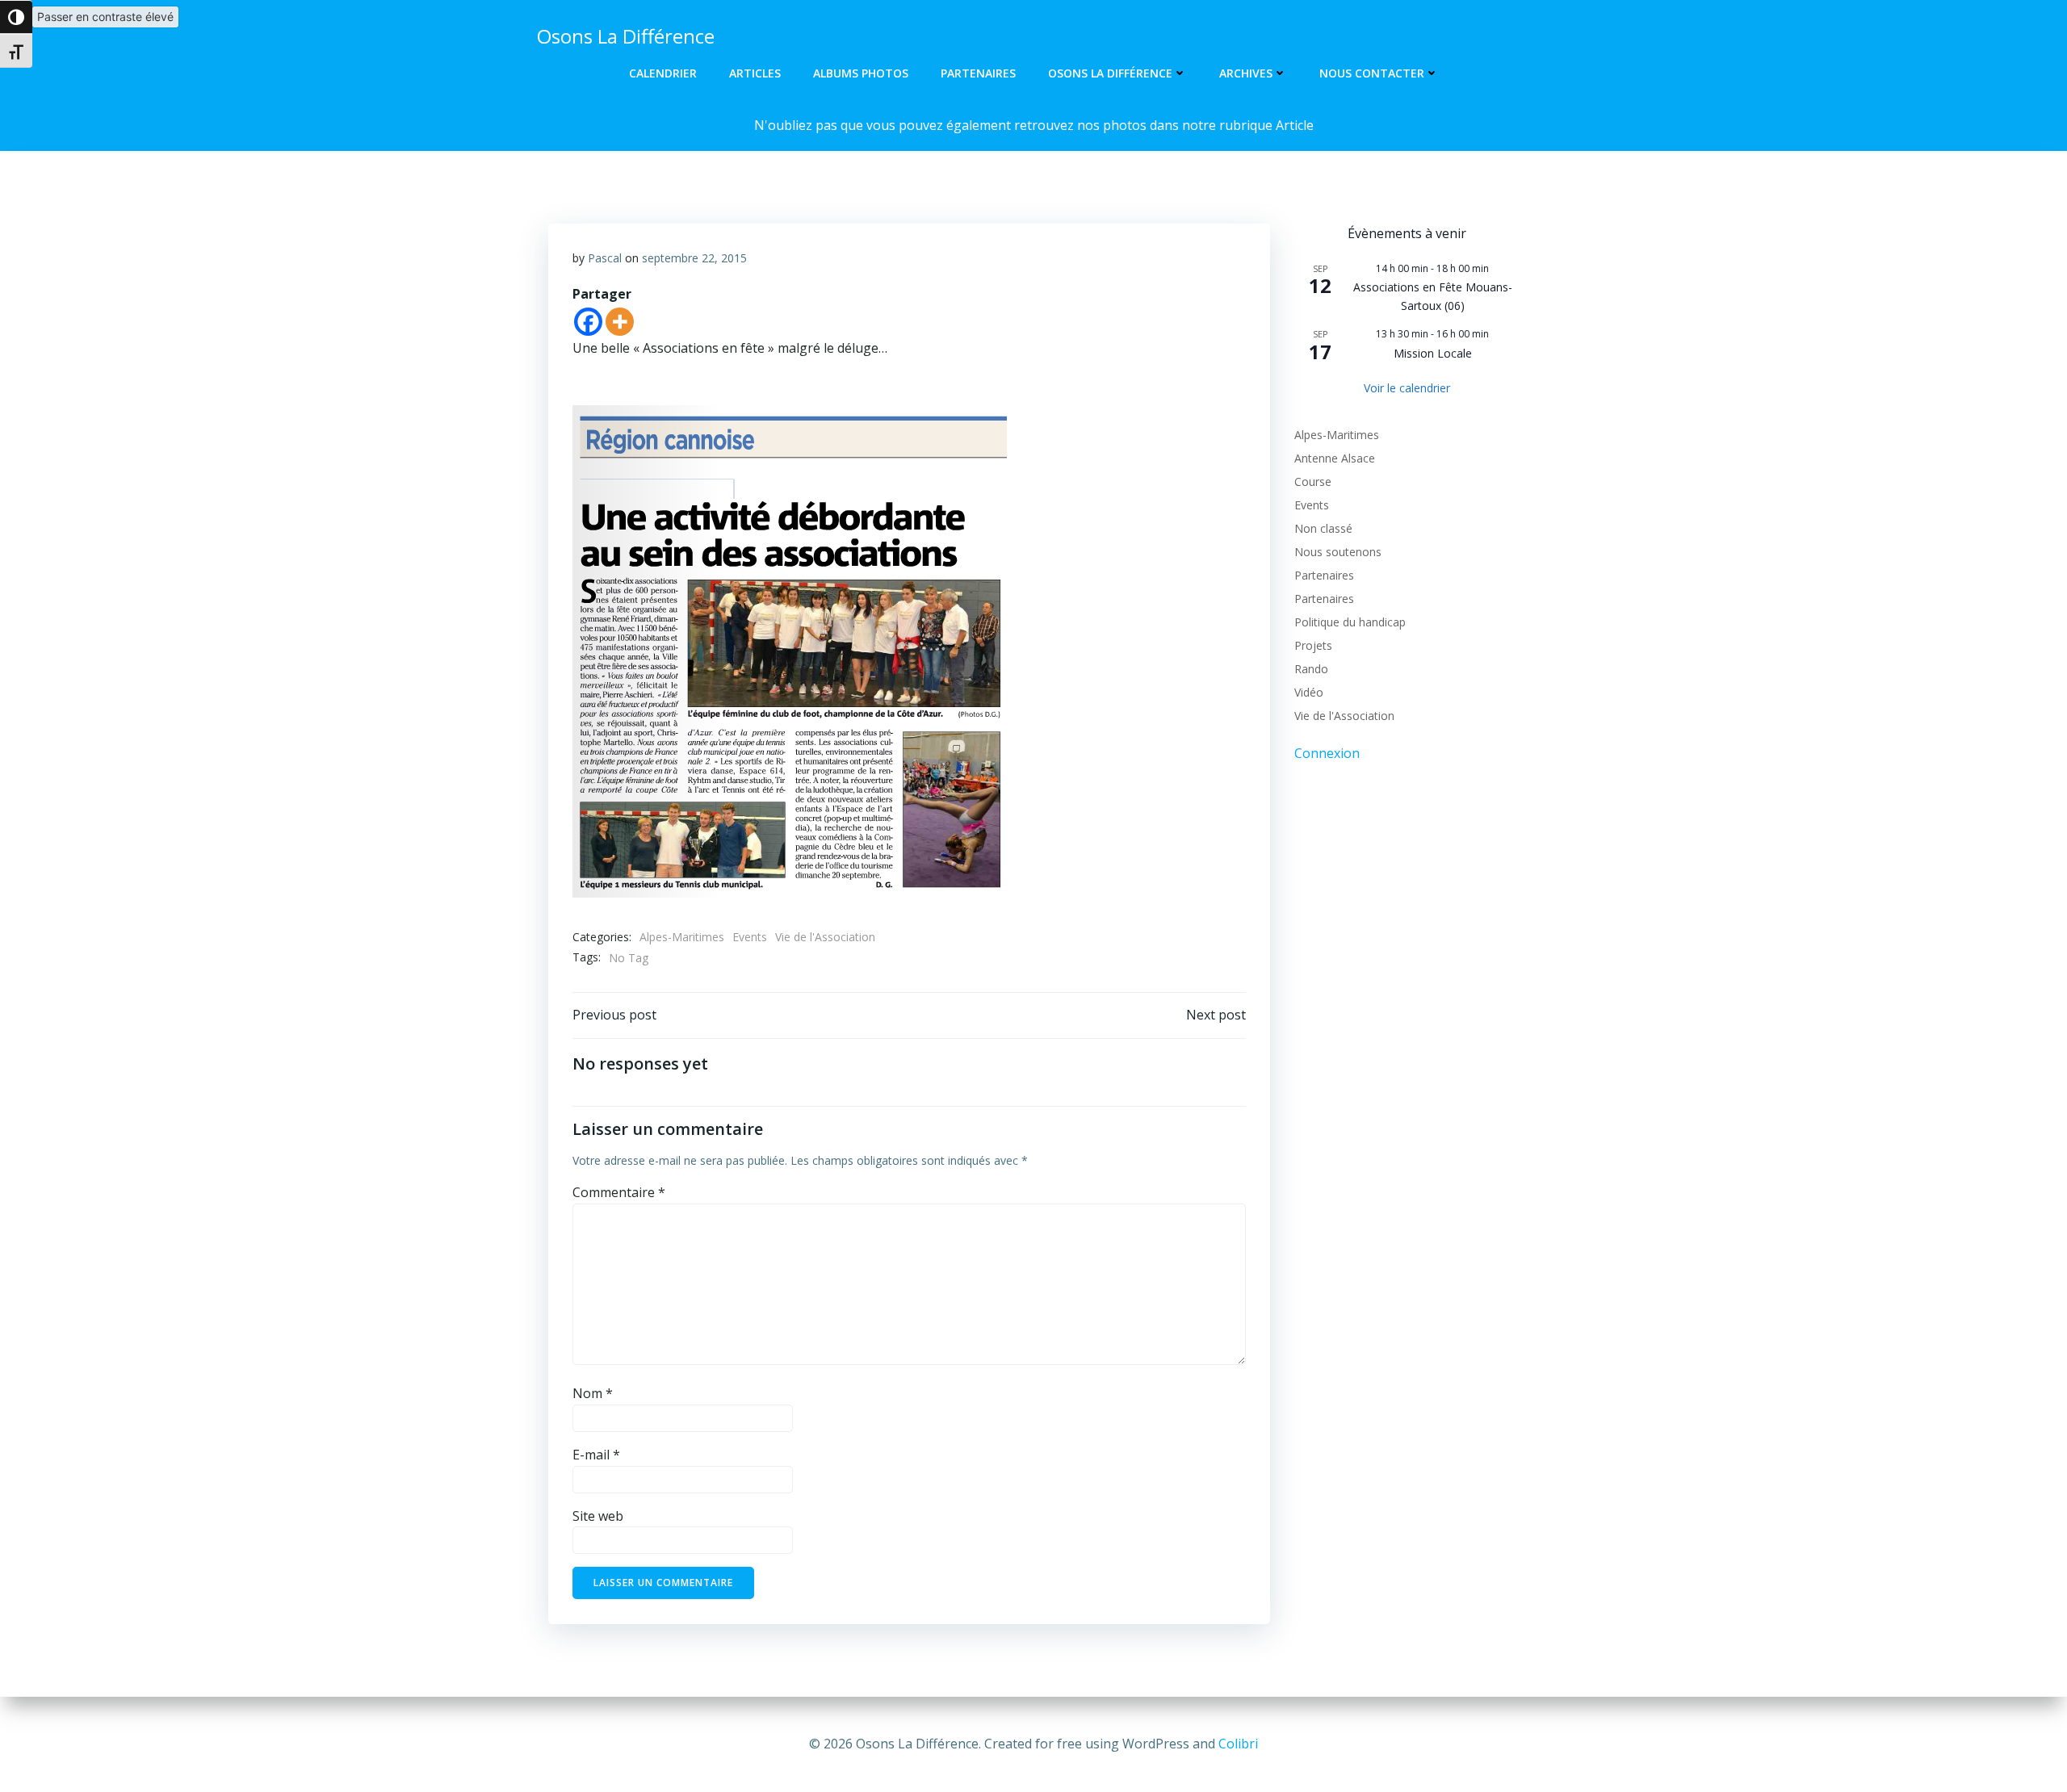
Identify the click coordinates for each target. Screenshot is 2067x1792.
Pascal (605, 258)
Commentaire (619, 1192)
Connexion (1327, 753)
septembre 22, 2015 (694, 258)
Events (750, 937)
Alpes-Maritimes (682, 937)
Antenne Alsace (1335, 458)
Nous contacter (1372, 73)
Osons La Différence (1110, 73)
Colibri (1238, 1744)
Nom (593, 1393)
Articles (755, 73)
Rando (1311, 669)
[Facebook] (588, 322)
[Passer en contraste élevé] (16, 17)
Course (1313, 481)
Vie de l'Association (825, 937)
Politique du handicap (1350, 622)
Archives (1246, 73)
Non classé (1323, 528)
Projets (1313, 645)
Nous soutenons (1338, 552)
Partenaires (978, 73)
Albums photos (861, 73)
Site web (598, 1516)
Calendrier (663, 73)
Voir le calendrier (1407, 388)
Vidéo (1309, 692)
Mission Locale (1433, 353)
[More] (620, 322)
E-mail (596, 1455)
